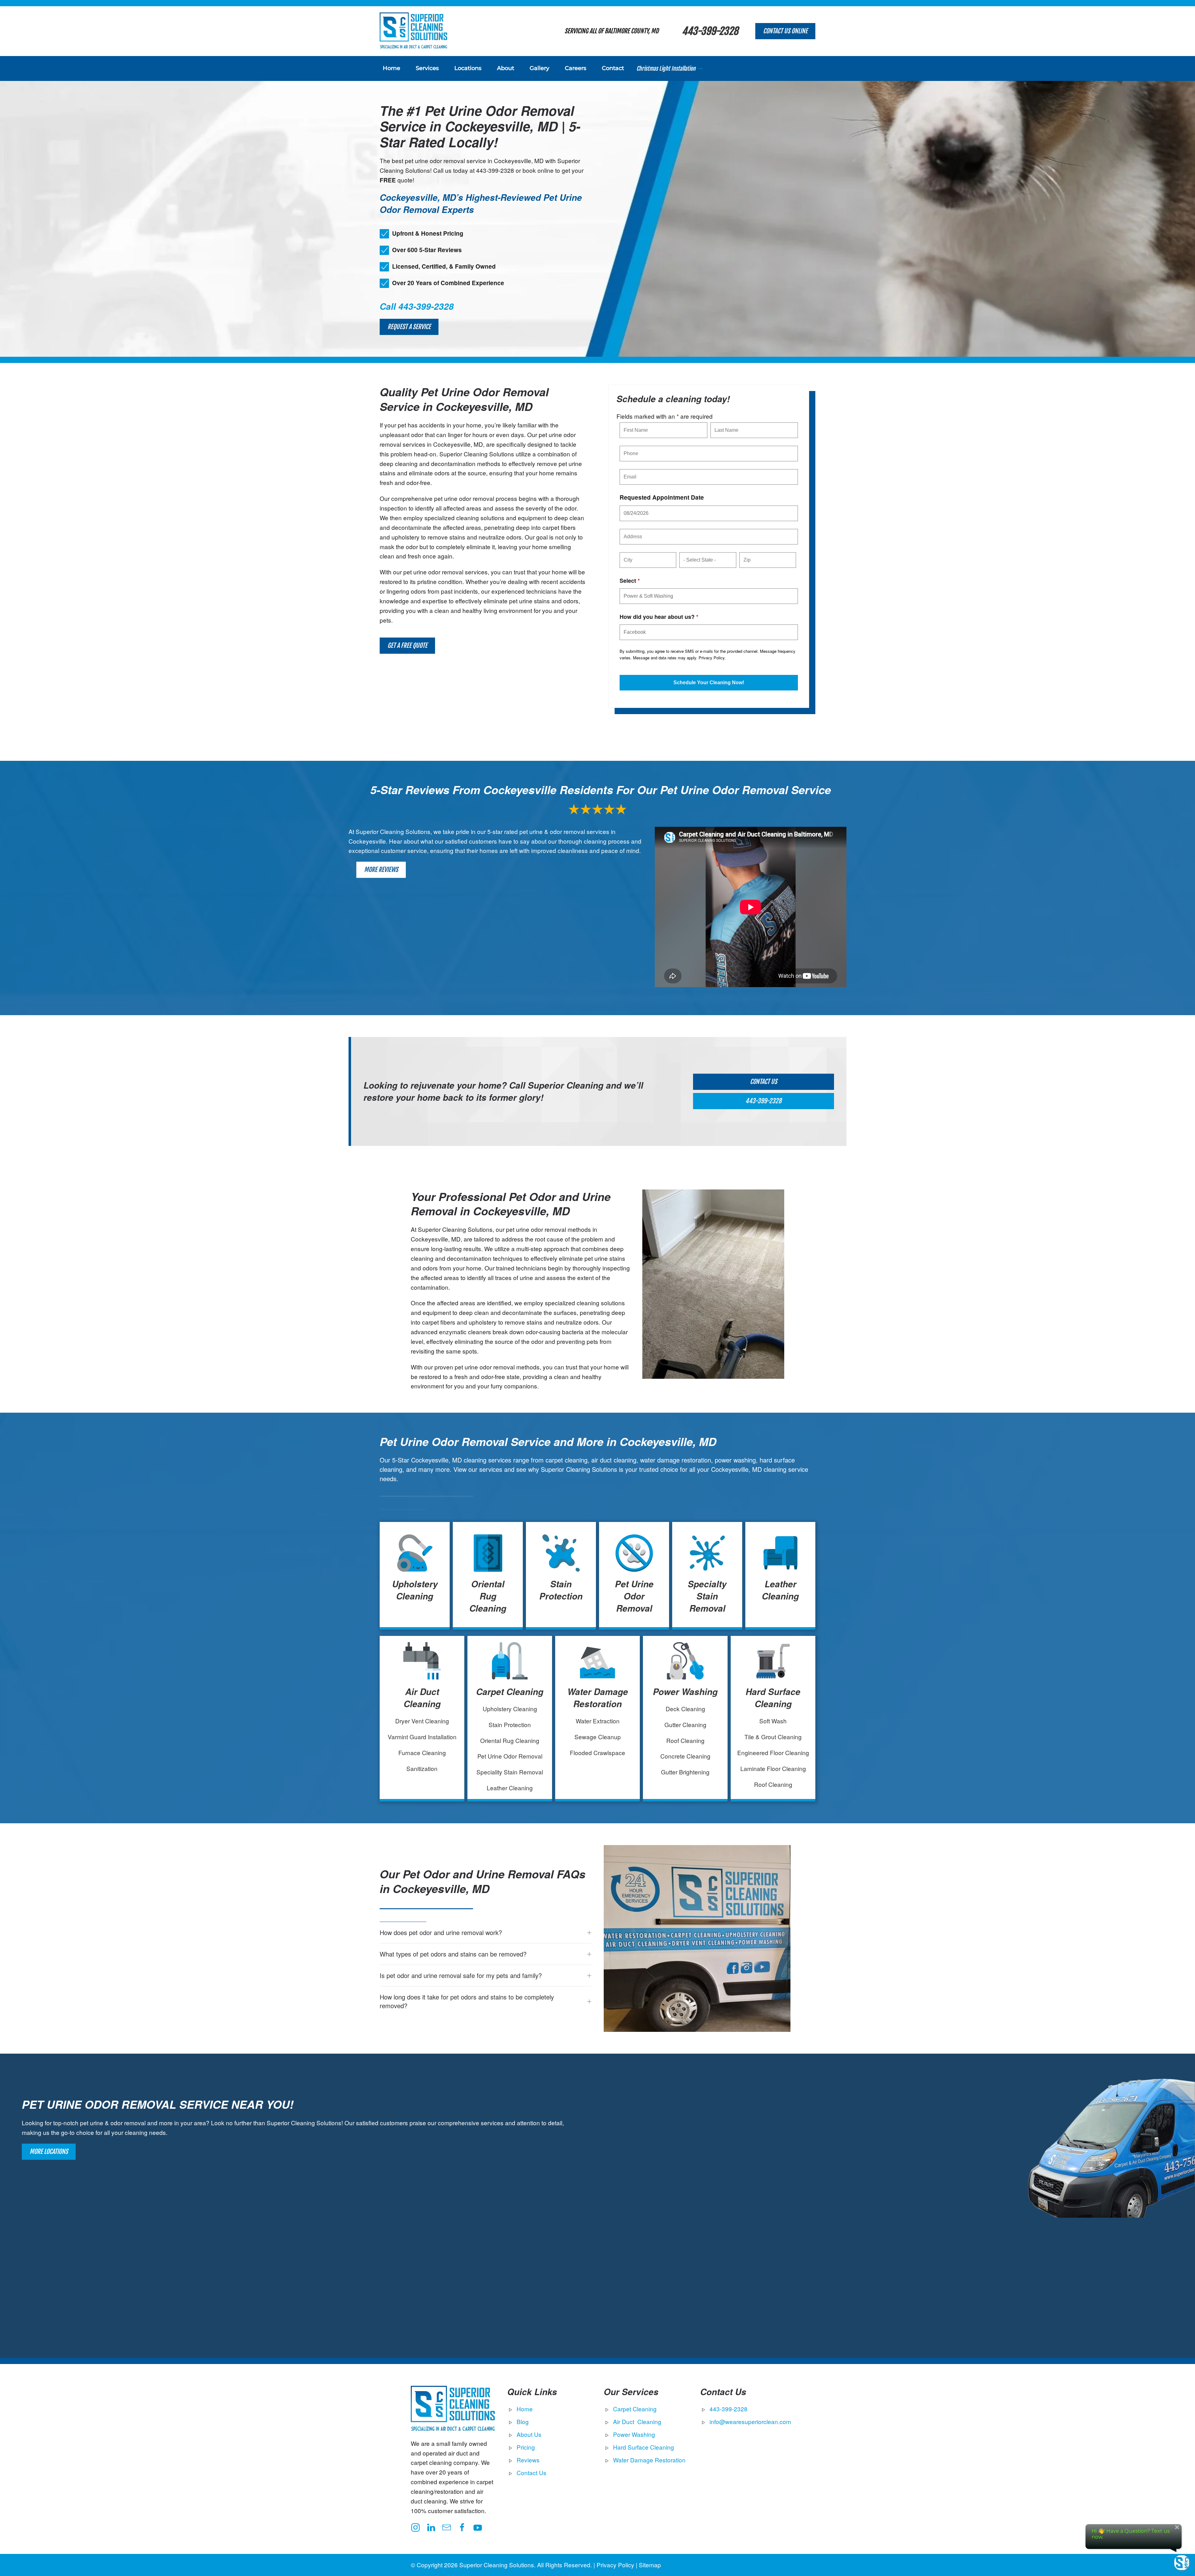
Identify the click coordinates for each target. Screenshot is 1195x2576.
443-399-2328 (710, 31)
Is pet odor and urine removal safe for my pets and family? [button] (461, 1976)
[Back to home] (413, 31)
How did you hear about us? (659, 617)
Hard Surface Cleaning (773, 1698)
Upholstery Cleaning (415, 1590)
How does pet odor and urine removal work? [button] (441, 1933)
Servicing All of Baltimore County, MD (612, 31)
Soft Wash (773, 1721)
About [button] (506, 68)
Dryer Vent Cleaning (422, 1721)
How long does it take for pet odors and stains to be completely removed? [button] (467, 2001)
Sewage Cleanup (598, 1737)
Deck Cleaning (685, 1709)
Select (630, 581)
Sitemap (650, 2565)
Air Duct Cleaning (422, 1698)
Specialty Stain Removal (707, 1596)
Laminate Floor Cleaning (773, 1768)
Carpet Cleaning (510, 1692)
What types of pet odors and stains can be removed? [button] (453, 1954)
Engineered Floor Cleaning (773, 1752)
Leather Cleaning (780, 1590)
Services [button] (427, 68)
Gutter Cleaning (685, 1724)
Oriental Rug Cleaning (488, 1596)
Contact (613, 68)
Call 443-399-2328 (417, 306)
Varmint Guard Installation (422, 1737)
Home (391, 68)
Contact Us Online (785, 31)
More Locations (49, 2152)
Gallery (539, 68)
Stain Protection (561, 1590)
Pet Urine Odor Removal (634, 1596)
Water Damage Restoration (598, 1698)
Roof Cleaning (685, 1740)
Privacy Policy (712, 658)
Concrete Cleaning (685, 1756)
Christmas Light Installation (666, 68)
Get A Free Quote (407, 645)
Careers (576, 68)
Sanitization (422, 1768)
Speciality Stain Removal (510, 1772)
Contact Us (764, 1082)
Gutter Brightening (685, 1772)
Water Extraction (598, 1721)
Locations (468, 68)
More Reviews (381, 870)
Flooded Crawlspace (597, 1752)
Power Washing (685, 1692)
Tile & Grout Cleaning (773, 1737)
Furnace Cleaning (422, 1752)
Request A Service (409, 327)
